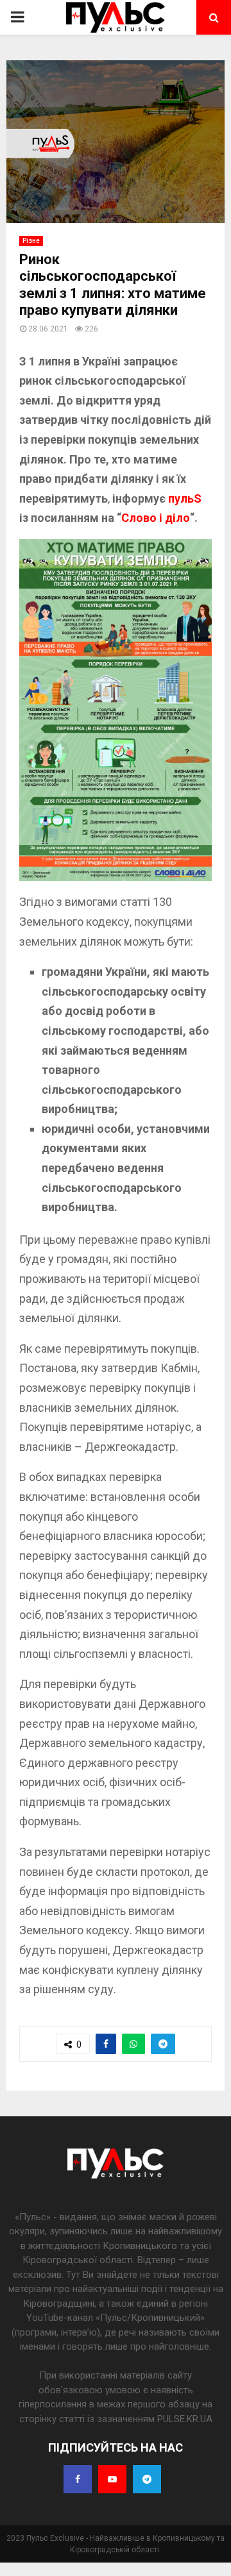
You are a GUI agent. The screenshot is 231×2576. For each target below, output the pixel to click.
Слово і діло (156, 518)
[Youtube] (112, 2479)
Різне (31, 241)
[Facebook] (78, 2479)
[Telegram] (147, 2479)
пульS (185, 498)
